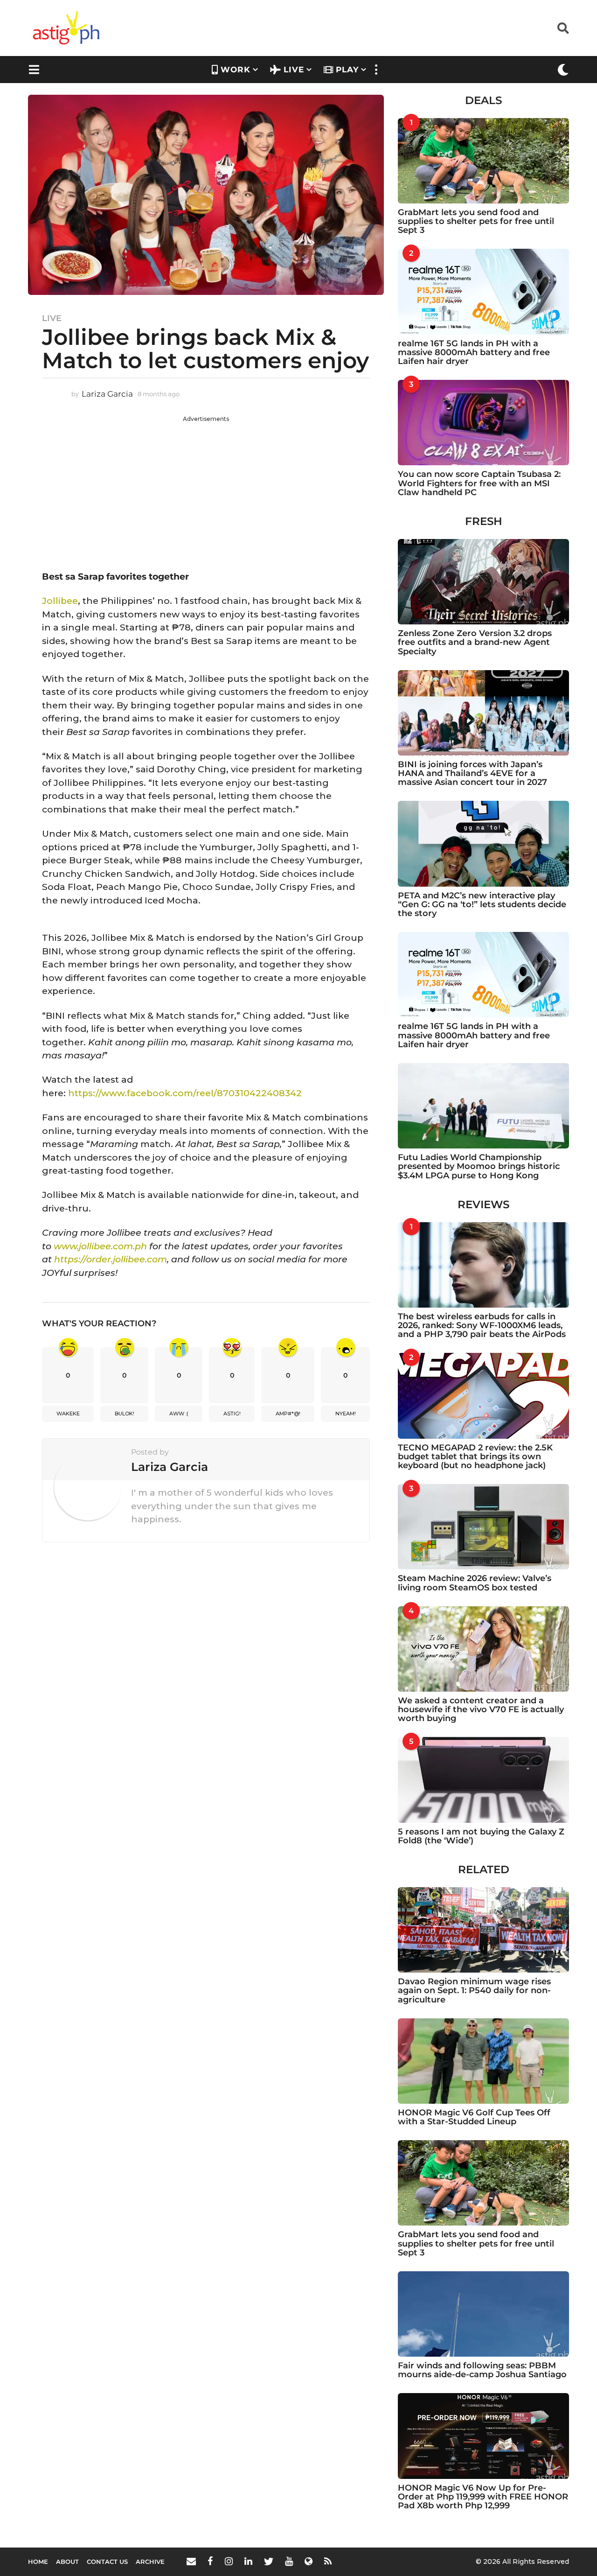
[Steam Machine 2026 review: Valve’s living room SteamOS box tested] (483, 1527)
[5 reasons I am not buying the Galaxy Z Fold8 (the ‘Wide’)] (483, 1780)
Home (38, 2562)
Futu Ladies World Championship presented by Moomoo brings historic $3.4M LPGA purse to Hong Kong (479, 1166)
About (67, 2562)
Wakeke (68, 1414)
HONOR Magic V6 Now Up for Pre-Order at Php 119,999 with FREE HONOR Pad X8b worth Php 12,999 (483, 2497)
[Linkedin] (248, 2561)
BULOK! (125, 1414)
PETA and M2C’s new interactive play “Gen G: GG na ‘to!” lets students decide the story (482, 905)
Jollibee (60, 601)
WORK (236, 70)
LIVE (294, 70)
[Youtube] (289, 2561)
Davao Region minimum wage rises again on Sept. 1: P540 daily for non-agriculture (474, 1991)
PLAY (347, 70)
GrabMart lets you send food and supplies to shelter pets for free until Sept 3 (476, 221)
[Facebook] (210, 2561)
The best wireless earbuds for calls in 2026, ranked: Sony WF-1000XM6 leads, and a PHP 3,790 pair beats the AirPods (482, 1326)
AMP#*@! (288, 1414)
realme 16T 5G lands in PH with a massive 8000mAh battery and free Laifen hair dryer (474, 353)
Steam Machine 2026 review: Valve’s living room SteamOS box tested (475, 1583)
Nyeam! (346, 1414)
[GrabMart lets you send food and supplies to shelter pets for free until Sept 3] (483, 161)
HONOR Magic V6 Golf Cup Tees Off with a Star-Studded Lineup (474, 2117)
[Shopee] (309, 2561)
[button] (563, 28)
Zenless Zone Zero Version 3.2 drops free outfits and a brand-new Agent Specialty (475, 642)
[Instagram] (229, 2561)
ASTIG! (232, 1414)
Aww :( (179, 1414)
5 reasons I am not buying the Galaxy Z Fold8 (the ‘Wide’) (481, 1836)
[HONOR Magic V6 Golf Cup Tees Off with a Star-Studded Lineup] (483, 2061)
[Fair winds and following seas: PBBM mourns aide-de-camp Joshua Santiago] (483, 2314)
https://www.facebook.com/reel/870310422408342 (185, 1093)
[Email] (191, 2561)
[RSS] (328, 2561)
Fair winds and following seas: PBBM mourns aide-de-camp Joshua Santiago (482, 2370)
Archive (150, 2562)
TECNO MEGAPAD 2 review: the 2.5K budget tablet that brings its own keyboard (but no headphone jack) (475, 1457)
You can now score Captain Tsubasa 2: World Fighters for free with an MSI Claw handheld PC (479, 483)
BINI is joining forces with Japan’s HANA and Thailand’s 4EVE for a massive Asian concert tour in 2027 (472, 773)
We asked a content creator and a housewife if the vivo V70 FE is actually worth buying (481, 1710)
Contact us (107, 2562)
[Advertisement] (206, 489)
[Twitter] (269, 2561)
